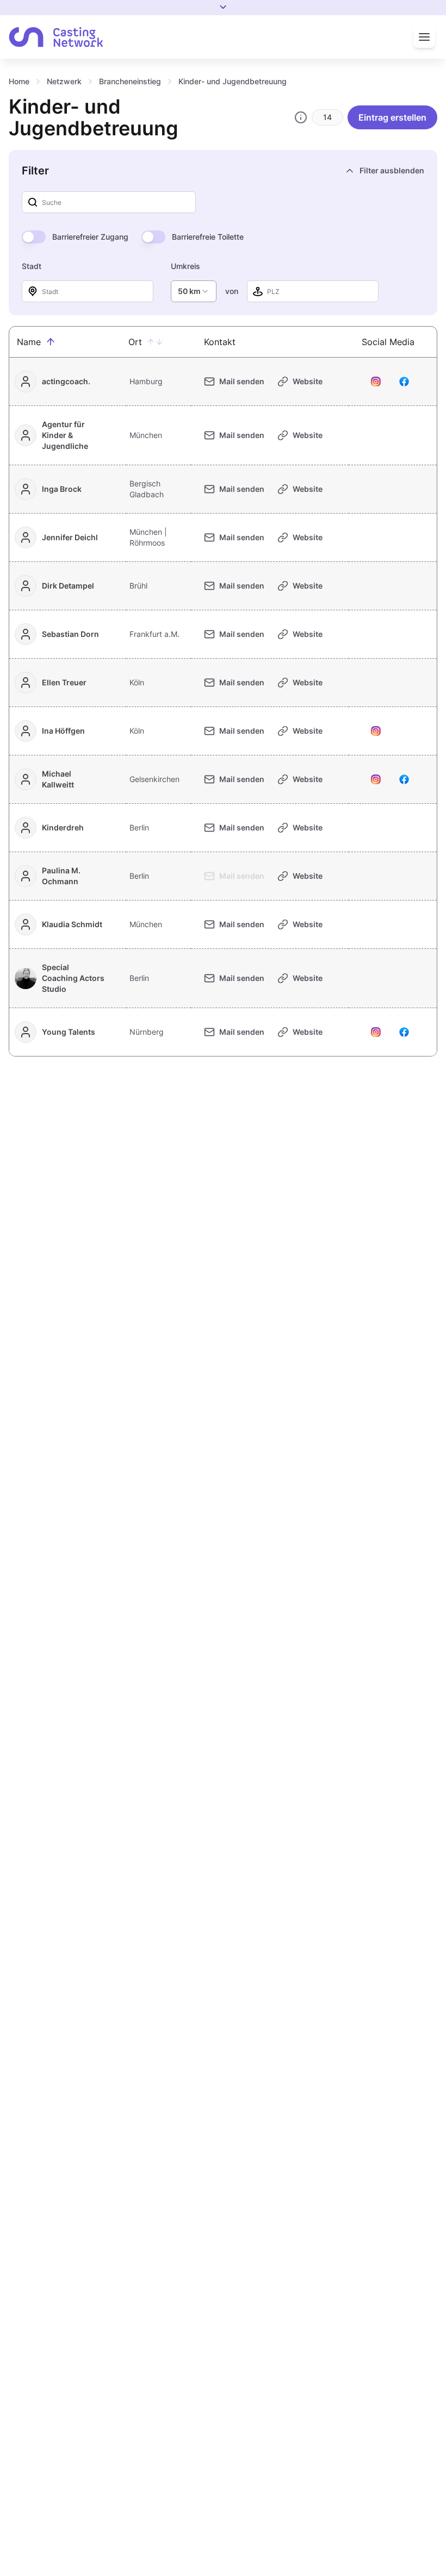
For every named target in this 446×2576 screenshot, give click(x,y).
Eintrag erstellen (392, 117)
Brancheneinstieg (130, 81)
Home (19, 81)
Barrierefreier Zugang (90, 237)
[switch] (34, 237)
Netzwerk (64, 81)
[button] (51, 342)
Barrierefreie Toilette (208, 237)
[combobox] (194, 291)
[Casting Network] (56, 37)
